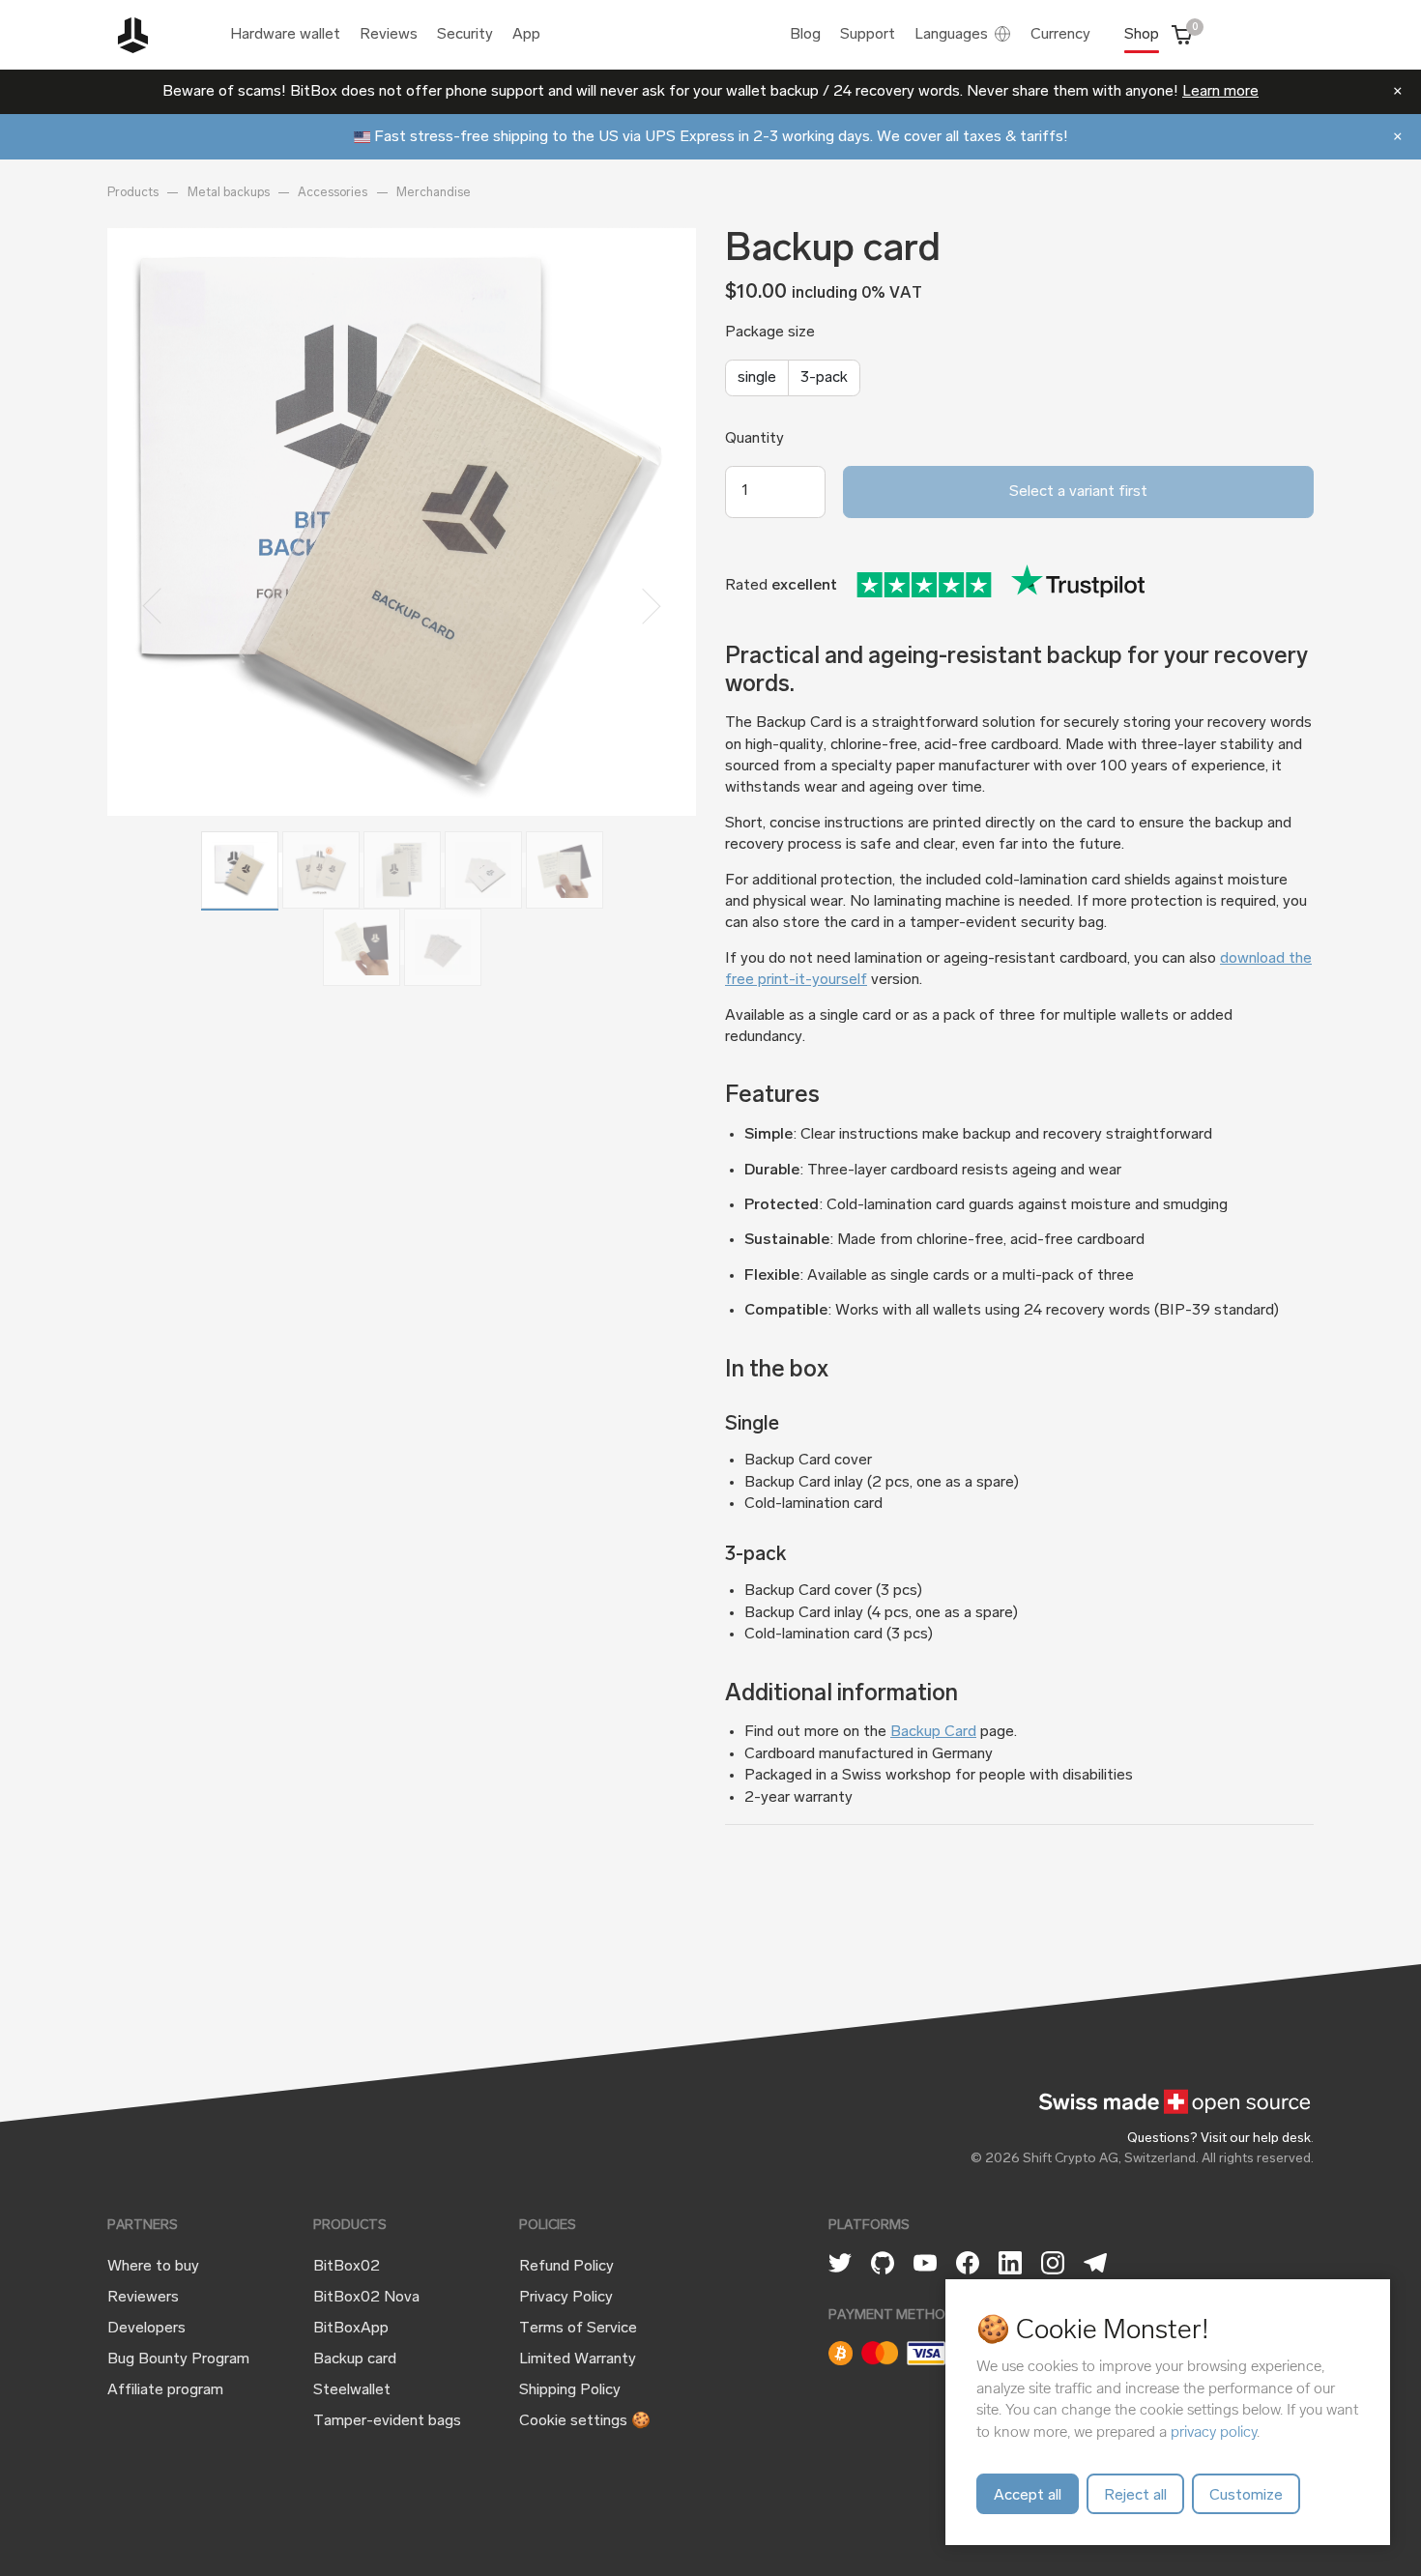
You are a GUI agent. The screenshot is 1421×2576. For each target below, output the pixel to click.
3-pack (824, 378)
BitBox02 (347, 2267)
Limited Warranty (578, 2359)
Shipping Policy (570, 2390)
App (526, 35)
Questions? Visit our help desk (1219, 2139)
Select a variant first (1078, 492)
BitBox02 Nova (366, 2298)
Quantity (754, 439)
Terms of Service (578, 2329)
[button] (151, 607)
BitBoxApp (351, 2329)
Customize (1246, 2496)
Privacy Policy (566, 2298)
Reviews (389, 35)
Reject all (1135, 2496)
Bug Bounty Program (178, 2359)
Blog (805, 35)
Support (868, 35)
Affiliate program (165, 2390)
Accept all (1028, 2496)
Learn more (1220, 92)
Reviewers (143, 2298)
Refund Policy (566, 2267)
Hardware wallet (285, 35)
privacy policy (1214, 2431)
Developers (146, 2329)
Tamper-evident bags (387, 2421)
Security (465, 35)
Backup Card (933, 1732)
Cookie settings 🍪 (585, 2421)
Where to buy (153, 2267)
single (757, 378)
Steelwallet (352, 2390)
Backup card (355, 2359)
